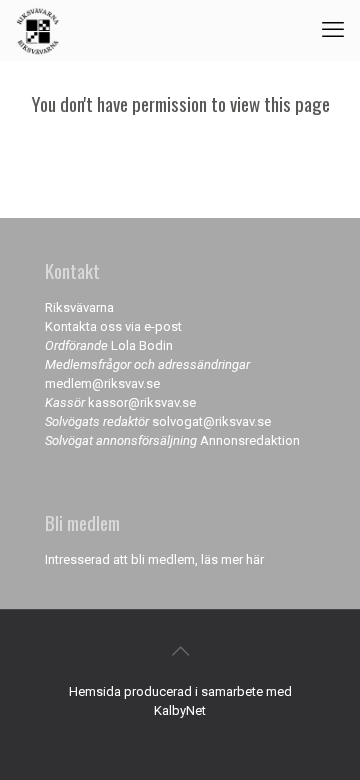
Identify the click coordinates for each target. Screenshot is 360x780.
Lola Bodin (142, 345)
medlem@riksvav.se (102, 383)
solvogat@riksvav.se (211, 421)
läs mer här (232, 559)
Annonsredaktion (250, 440)
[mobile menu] (333, 30)
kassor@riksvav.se (142, 402)
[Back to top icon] (180, 651)
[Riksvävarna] (37, 30)
